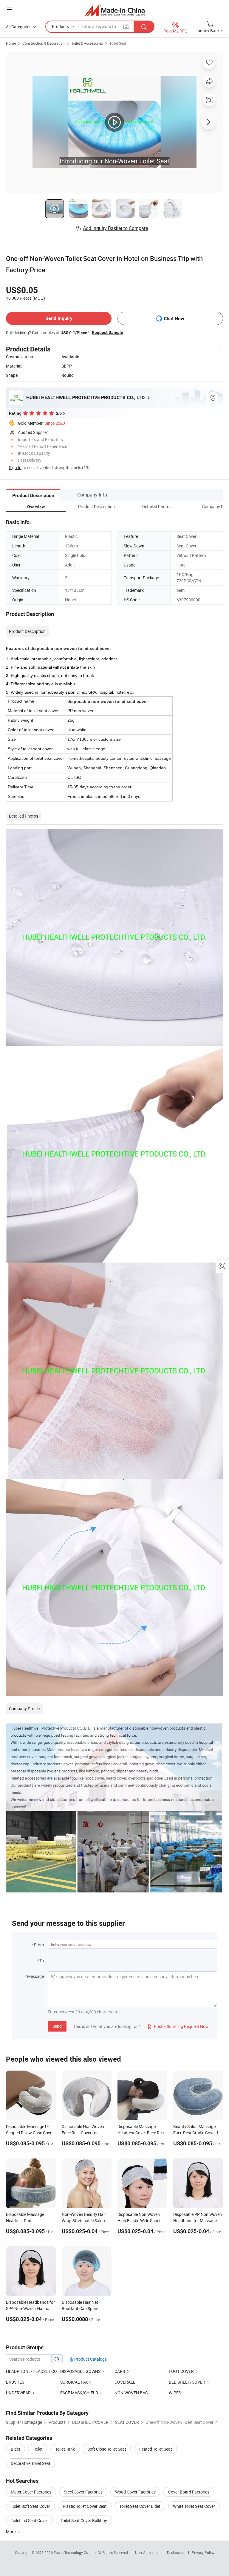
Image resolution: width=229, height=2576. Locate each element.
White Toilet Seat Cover (194, 2506)
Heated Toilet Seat (155, 2449)
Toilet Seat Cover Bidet (140, 2506)
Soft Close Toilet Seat (107, 2449)
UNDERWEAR (18, 2393)
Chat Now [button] (174, 319)
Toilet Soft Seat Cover (30, 2506)
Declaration (176, 2552)
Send (57, 2026)
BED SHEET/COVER (187, 2382)
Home (11, 43)
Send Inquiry (59, 318)
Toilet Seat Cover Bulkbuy (84, 2520)
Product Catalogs (90, 2359)
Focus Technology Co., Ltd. (76, 2552)
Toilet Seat (118, 43)
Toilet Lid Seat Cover (29, 2520)
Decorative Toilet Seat (31, 2463)
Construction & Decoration (44, 43)
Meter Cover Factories (31, 2492)
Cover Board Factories (189, 2492)
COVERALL (125, 2382)
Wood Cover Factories (135, 2492)
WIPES (175, 2393)
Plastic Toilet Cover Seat (85, 2506)
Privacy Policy (203, 2552)
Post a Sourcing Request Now (178, 2026)
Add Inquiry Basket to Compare (115, 228)
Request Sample (107, 332)
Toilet (38, 2449)
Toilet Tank (65, 2449)
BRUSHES (15, 2382)
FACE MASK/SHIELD (79, 2393)
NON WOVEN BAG (131, 2393)
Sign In (15, 467)
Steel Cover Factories (83, 2492)
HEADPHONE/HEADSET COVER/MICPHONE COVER (33, 2371)
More (11, 2531)
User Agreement (148, 2552)
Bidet (16, 2449)
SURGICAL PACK (76, 2382)
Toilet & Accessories (87, 43)
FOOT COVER (181, 2371)
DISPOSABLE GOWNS (80, 2371)
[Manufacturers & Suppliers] (115, 10)
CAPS (120, 2371)
